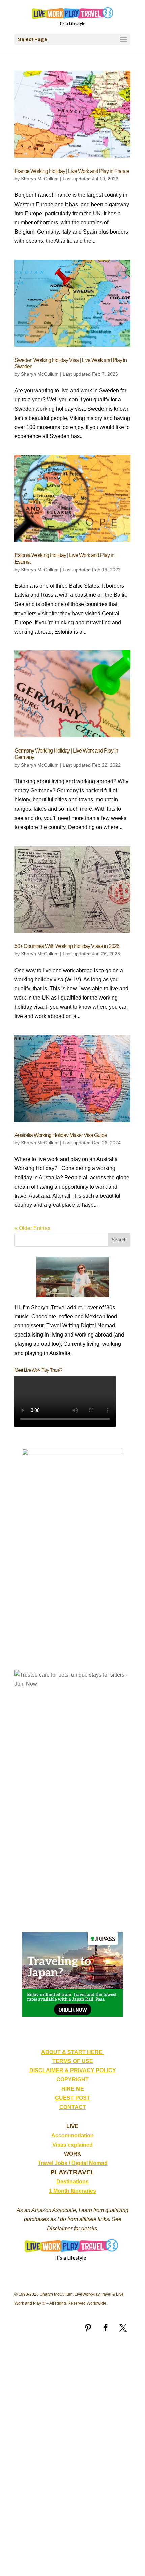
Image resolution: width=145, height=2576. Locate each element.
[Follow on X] (123, 2328)
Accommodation (72, 2135)
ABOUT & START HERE (72, 2052)
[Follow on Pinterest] (88, 2328)
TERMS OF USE (73, 2061)
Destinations (72, 2182)
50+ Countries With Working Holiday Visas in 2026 (67, 946)
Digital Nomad (90, 2163)
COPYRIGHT (72, 2079)
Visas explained (72, 2145)
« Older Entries (32, 1228)
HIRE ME (73, 2089)
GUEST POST (72, 2098)
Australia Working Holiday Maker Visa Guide (61, 1135)
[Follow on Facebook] (106, 2328)
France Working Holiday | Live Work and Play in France (72, 171)
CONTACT (73, 2107)
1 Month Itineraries (72, 2191)
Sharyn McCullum (40, 179)
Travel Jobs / (55, 2163)
